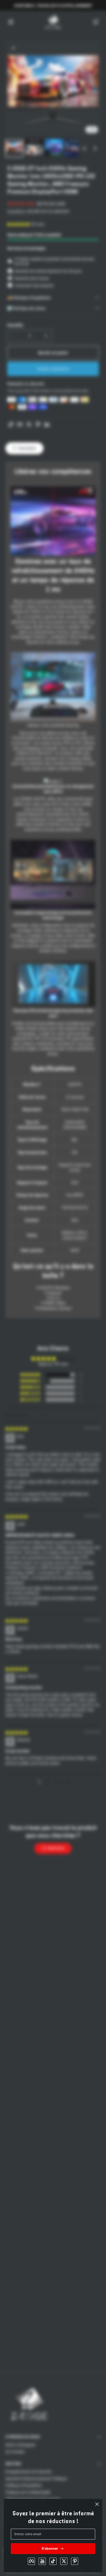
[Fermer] (97, 2504)
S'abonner (50, 2548)
